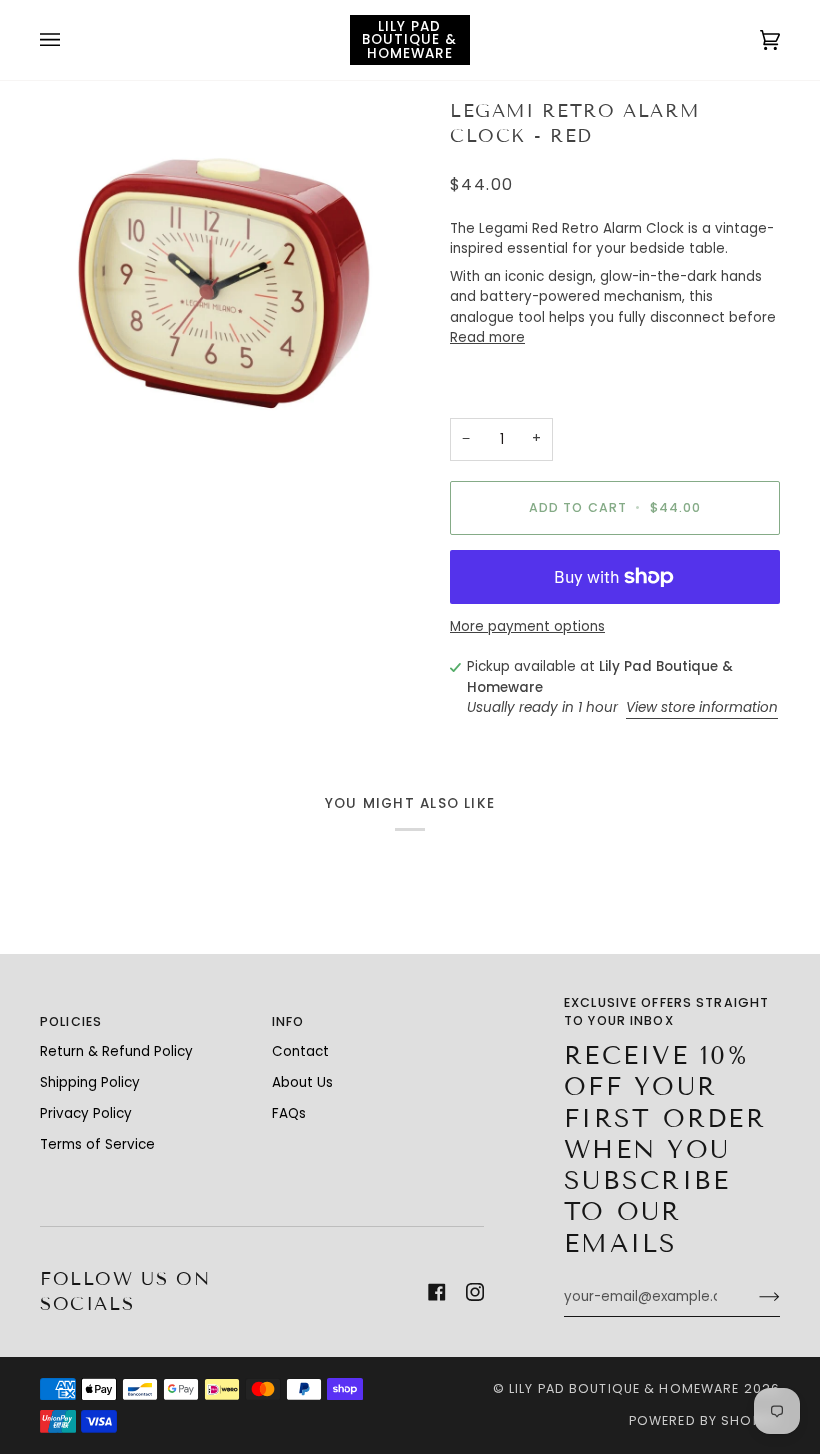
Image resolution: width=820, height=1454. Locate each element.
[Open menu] (70, 40)
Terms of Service (97, 1144)
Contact (300, 1051)
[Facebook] (437, 1292)
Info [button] (288, 1021)
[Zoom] (225, 284)
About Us (302, 1082)
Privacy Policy (86, 1113)
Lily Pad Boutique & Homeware (624, 1388)
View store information (702, 707)
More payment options (527, 626)
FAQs (289, 1113)
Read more (487, 337)
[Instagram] (475, 1292)
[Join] (753, 1297)
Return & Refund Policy (116, 1051)
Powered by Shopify (704, 1420)
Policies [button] (71, 1021)
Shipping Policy (90, 1082)
